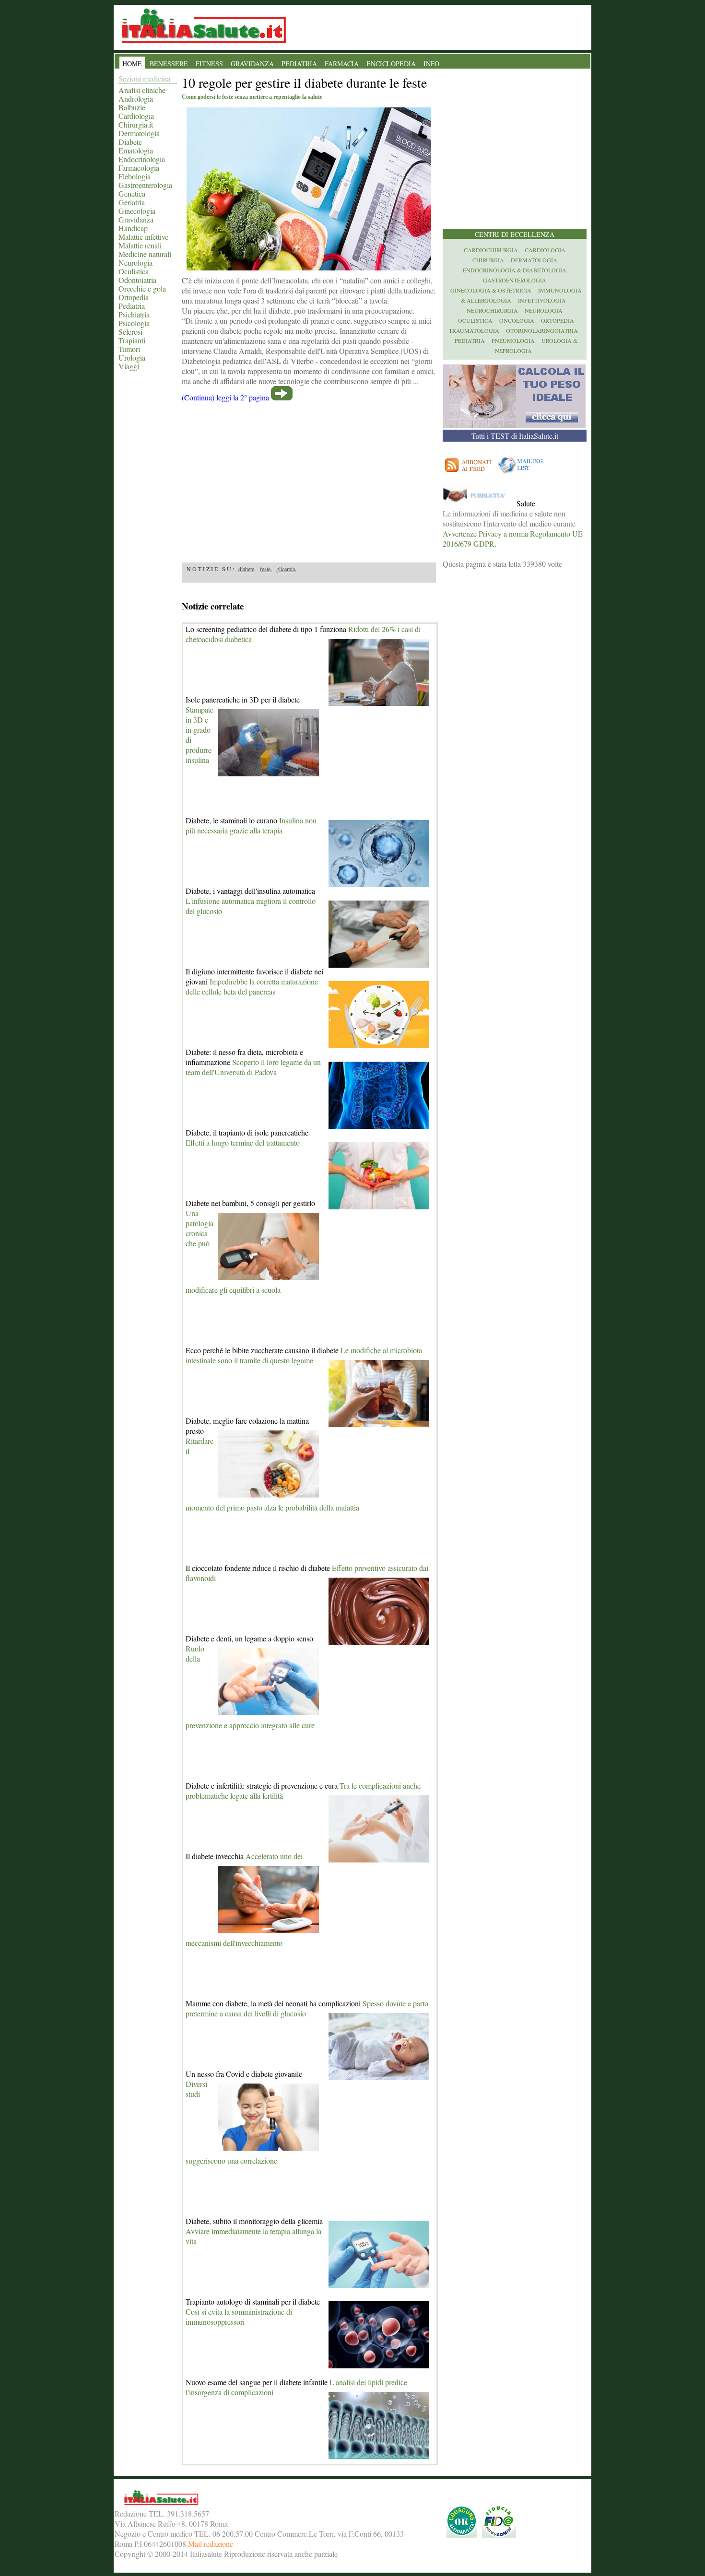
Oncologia (517, 320)
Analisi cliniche (142, 90)
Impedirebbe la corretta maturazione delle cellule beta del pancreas (252, 986)
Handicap (133, 228)
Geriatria (132, 202)
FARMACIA (342, 64)
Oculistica (134, 271)
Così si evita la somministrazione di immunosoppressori (239, 2317)
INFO (431, 64)
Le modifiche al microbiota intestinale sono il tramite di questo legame (304, 1355)
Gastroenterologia (145, 185)
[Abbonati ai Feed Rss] (469, 474)
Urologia (132, 357)
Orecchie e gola (142, 288)
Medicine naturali (145, 254)
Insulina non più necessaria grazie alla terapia (251, 825)
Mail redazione (211, 2544)
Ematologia (136, 150)
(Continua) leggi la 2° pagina (225, 397)
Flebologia (135, 176)
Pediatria (132, 306)
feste (265, 569)
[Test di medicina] (514, 425)
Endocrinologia (142, 159)
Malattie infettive (143, 237)
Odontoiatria (137, 280)
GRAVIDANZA (252, 64)
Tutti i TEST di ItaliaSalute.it (515, 436)
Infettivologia (542, 300)
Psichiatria (134, 314)
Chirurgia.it (136, 124)
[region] (309, 479)
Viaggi (129, 366)
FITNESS (209, 64)
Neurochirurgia (492, 310)
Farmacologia (139, 168)
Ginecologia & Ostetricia (491, 290)
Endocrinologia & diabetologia (515, 270)
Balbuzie (132, 107)
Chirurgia (488, 260)
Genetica (132, 193)
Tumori (129, 349)
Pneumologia (513, 340)
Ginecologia (137, 211)
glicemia (286, 569)
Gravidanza (136, 219)
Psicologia (134, 323)
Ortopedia (134, 297)
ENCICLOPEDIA (391, 64)
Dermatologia (139, 133)
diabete (246, 569)
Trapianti (132, 340)
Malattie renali (140, 245)
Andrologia (136, 99)
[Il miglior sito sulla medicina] (479, 503)
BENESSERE (169, 64)
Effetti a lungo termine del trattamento (243, 1142)
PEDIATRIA (299, 64)
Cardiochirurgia (491, 250)
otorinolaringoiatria (542, 330)
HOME (132, 64)
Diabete (130, 142)
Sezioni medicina (144, 78)
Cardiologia (136, 116)
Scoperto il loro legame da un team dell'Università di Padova (253, 1067)
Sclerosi (130, 332)
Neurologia (135, 263)
